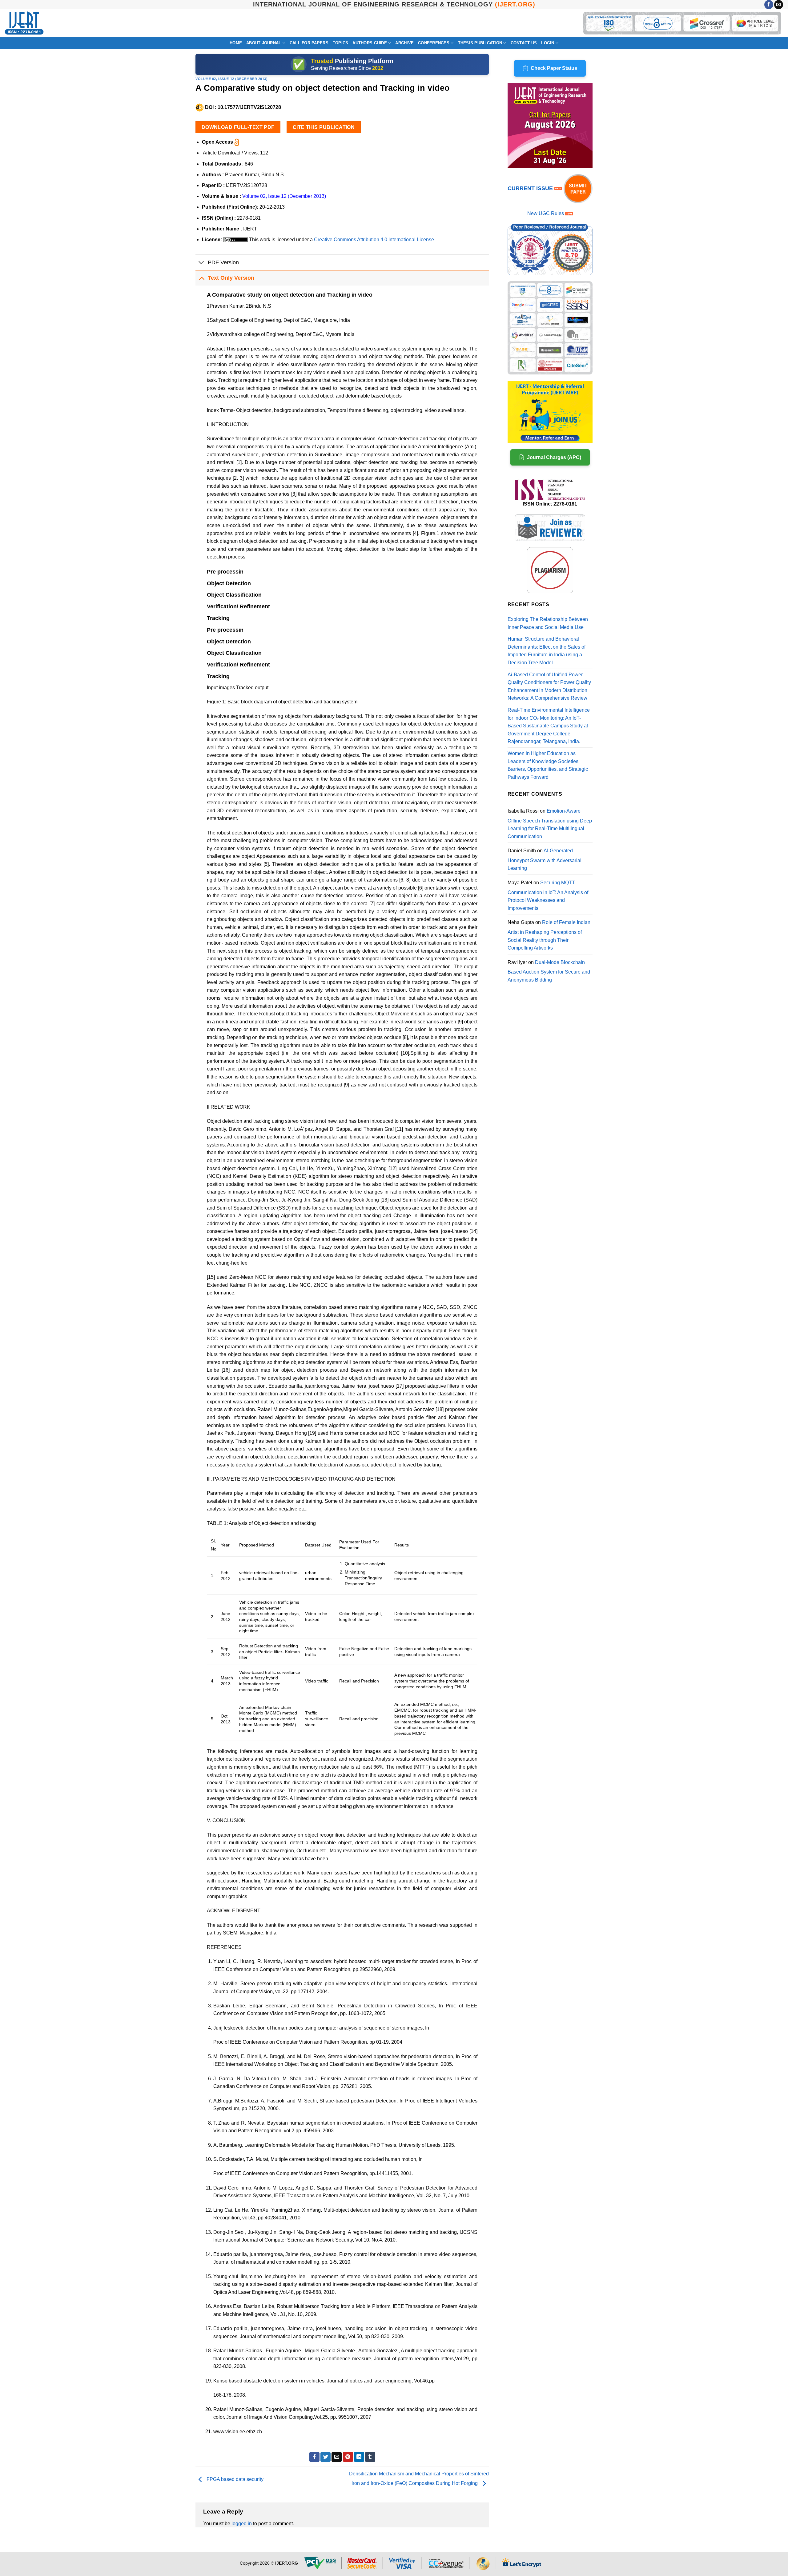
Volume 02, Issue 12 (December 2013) (232, 79)
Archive (404, 43)
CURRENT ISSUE (531, 188)
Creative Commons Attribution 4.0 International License (374, 240)
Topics (341, 43)
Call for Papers (309, 43)
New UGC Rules (546, 213)
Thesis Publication (480, 43)
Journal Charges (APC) (554, 457)
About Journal (264, 43)
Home (236, 43)
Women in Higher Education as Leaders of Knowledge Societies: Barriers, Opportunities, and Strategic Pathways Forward (548, 765)
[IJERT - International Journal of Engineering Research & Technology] (24, 23)
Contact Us (524, 43)
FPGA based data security (234, 2479)
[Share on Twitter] (326, 2457)
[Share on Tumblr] (370, 2457)
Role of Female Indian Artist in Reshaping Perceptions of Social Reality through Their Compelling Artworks (549, 935)
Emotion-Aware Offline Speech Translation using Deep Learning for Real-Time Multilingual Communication (550, 824)
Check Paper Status (554, 68)
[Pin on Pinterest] (348, 2457)
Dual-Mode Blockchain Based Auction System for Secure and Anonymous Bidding (549, 971)
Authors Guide (370, 43)
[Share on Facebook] (314, 2457)
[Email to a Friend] (337, 2457)
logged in (242, 2524)
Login (548, 43)
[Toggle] (201, 263)
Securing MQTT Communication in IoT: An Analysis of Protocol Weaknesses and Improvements (548, 895)
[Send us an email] (779, 5)
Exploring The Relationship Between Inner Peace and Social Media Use (548, 623)
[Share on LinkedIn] (359, 2457)
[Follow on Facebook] (769, 5)
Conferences (434, 43)
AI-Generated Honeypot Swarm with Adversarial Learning (545, 859)
